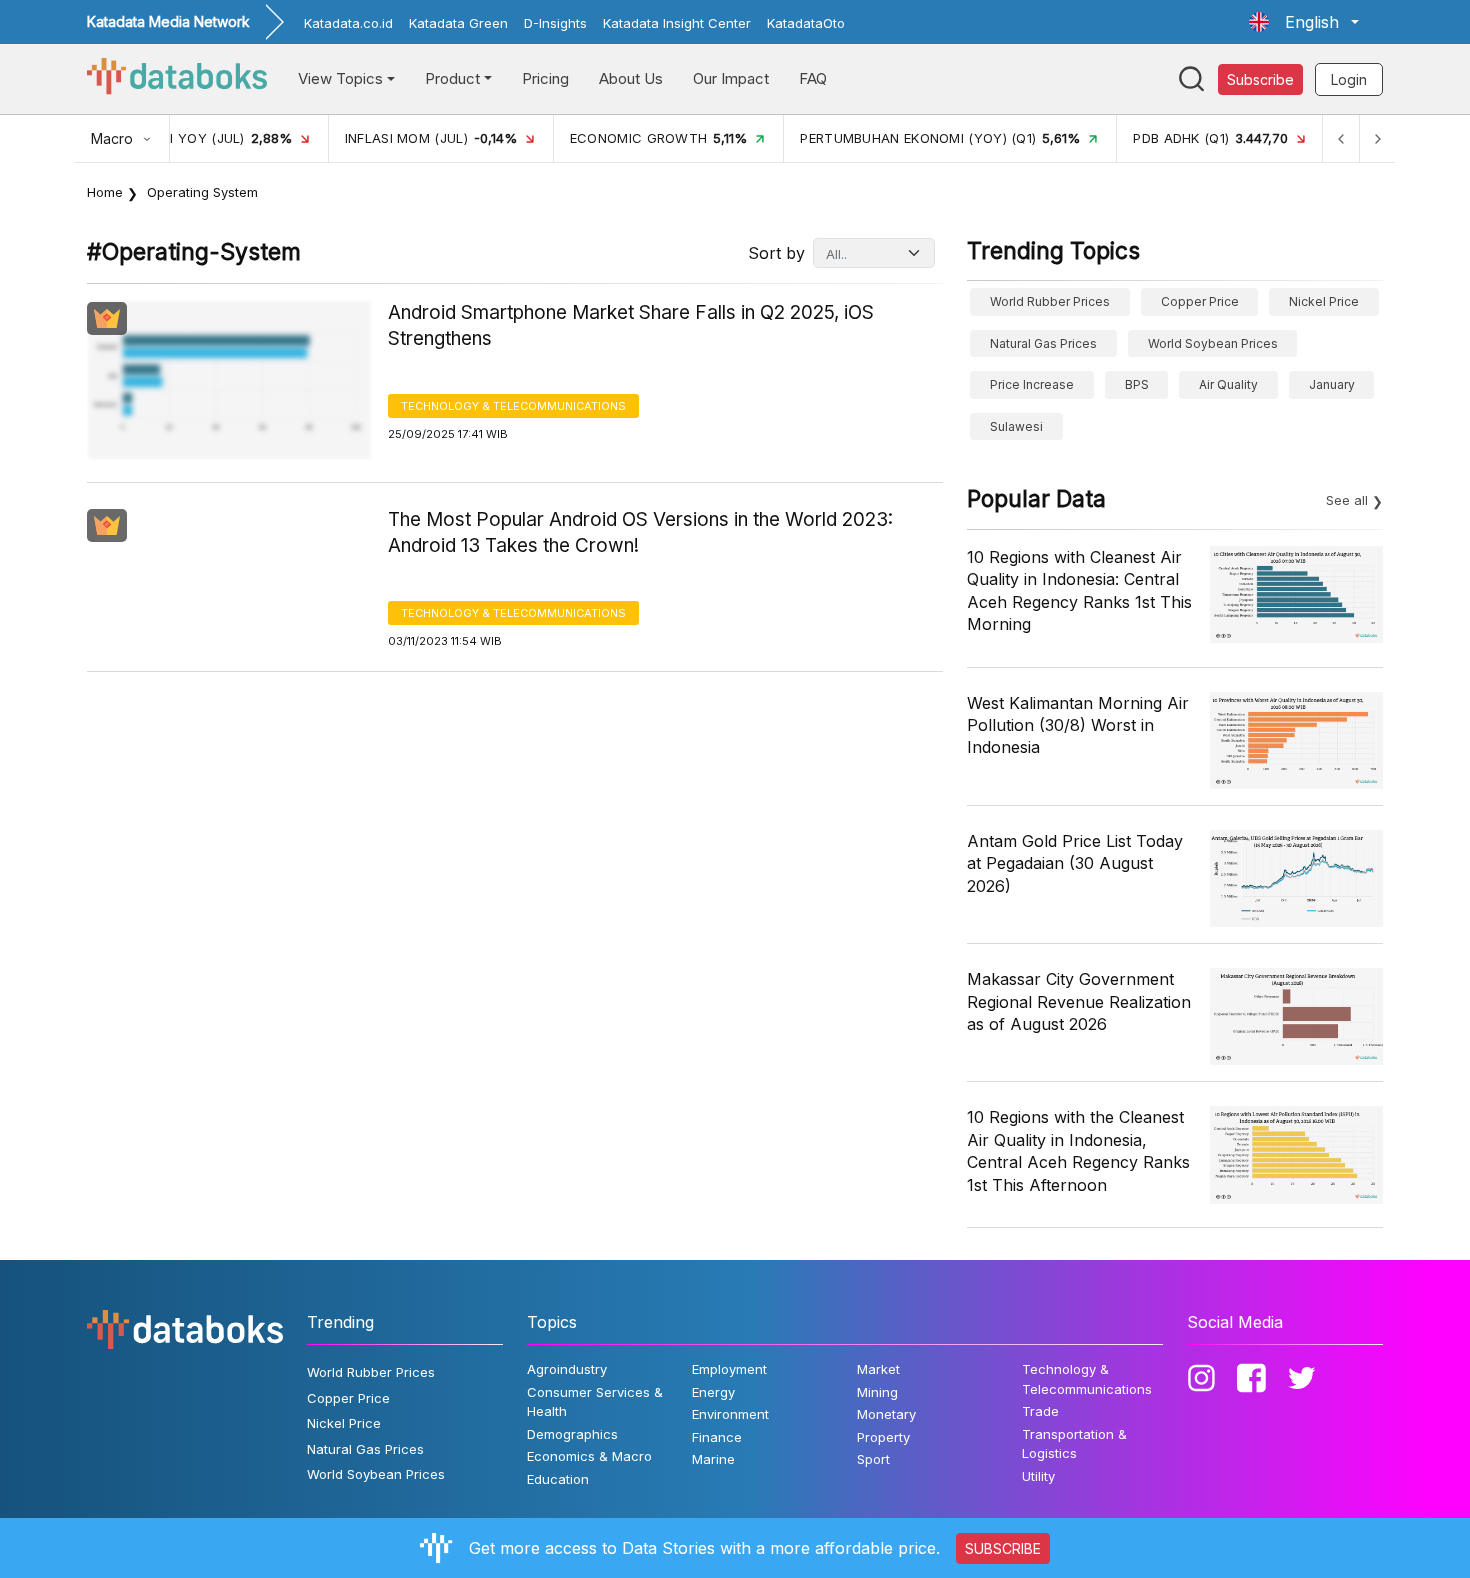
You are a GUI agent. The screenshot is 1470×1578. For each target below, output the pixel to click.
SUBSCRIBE (1003, 1548)
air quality (1228, 384)
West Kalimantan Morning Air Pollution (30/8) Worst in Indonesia (1078, 725)
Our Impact (731, 78)
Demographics (572, 1434)
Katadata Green (458, 23)
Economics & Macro (589, 1456)
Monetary (886, 1414)
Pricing (545, 78)
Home (105, 192)
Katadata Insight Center (677, 23)
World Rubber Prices (1050, 301)
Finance (717, 1437)
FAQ (813, 78)
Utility (1038, 1476)
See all (1347, 500)
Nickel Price (1324, 301)
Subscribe (1260, 79)
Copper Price (1200, 301)
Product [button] (452, 78)
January (1332, 384)
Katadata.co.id (348, 23)
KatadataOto (806, 23)
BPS (1137, 384)
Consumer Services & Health (595, 1402)
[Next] (1377, 138)
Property (883, 1437)
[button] (1304, 22)
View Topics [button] (340, 78)
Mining (877, 1392)
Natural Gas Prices (1043, 343)
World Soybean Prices (1213, 343)
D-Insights (555, 23)
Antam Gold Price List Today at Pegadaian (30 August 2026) (1075, 863)
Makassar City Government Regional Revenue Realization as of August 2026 (1079, 1001)
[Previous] (1341, 138)
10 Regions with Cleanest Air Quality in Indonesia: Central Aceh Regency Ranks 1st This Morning (1079, 590)
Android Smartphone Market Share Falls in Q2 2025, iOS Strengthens (631, 326)
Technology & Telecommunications (513, 406)
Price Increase (1032, 384)
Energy (713, 1392)
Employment (729, 1369)
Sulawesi (1016, 426)
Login (1349, 79)
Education (558, 1479)
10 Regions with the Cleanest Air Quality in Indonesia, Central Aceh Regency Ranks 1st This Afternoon (1078, 1150)
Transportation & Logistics (1074, 1444)
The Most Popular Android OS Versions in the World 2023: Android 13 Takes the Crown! (640, 533)
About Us (631, 78)
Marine (713, 1459)
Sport (873, 1459)
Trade (1040, 1411)
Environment (730, 1414)
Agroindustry (567, 1369)
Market (878, 1369)
